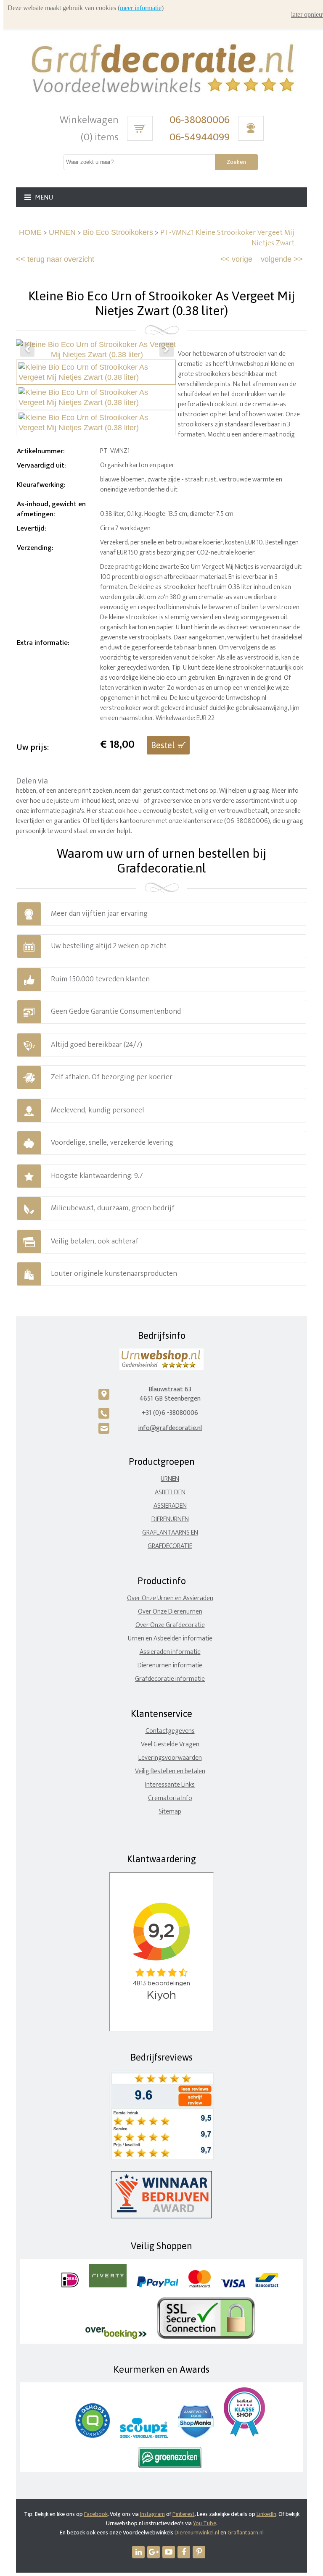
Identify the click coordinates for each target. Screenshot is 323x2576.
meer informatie (141, 8)
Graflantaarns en (170, 1533)
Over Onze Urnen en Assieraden (170, 1598)
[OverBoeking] (116, 2337)
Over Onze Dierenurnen (170, 1612)
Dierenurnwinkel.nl (197, 2533)
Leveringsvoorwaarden (170, 1758)
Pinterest (184, 2514)
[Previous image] (27, 350)
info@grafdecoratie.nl (170, 1428)
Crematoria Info (170, 1798)
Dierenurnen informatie (170, 1665)
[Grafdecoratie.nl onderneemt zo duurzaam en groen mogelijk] (170, 2466)
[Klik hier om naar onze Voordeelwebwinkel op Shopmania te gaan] (196, 2436)
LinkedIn (266, 2514)
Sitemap (170, 1812)
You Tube (205, 2523)
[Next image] (167, 350)
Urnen (170, 1479)
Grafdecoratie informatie (170, 1679)
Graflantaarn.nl (246, 2533)
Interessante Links (170, 1785)
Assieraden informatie (170, 1652)
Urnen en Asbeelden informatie (170, 1639)
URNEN (62, 232)
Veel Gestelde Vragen (170, 1744)
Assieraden (170, 1506)
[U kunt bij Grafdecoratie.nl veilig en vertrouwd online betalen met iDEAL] (70, 2286)
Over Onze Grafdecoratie (170, 1625)
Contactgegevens (170, 1731)
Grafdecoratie (170, 1546)
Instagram (152, 2514)
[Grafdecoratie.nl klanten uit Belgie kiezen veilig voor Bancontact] (267, 2286)
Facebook (96, 2514)
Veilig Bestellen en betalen (170, 1771)
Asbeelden (170, 1492)
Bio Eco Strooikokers (118, 232)
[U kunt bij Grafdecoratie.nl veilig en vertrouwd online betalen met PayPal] (158, 2286)
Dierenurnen (170, 1519)
